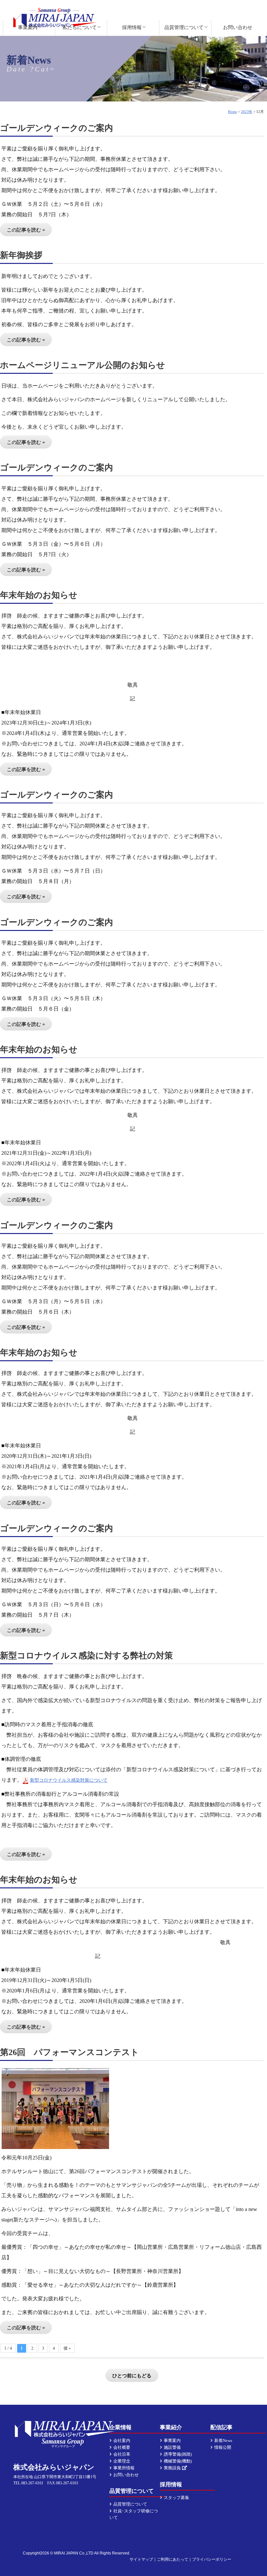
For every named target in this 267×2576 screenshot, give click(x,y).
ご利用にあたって (173, 2559)
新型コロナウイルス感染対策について (69, 1780)
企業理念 (122, 2461)
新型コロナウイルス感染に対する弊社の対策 (86, 1656)
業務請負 (172, 2468)
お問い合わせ (238, 27)
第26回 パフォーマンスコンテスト (70, 2052)
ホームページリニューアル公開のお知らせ (83, 365)
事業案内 (28, 27)
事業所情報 (124, 2468)
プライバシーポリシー (212, 2559)
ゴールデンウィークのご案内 (56, 128)
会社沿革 (122, 2454)
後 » (67, 2348)
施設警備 (172, 2447)
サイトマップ (141, 2559)
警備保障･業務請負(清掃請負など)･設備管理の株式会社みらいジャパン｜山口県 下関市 (55, 18)
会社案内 (122, 2440)
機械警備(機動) (178, 2461)
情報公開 (223, 2447)
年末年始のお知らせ (39, 595)
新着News (223, 2440)
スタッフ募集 (176, 2498)
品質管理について (184, 27)
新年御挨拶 (21, 255)
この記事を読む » (26, 230)
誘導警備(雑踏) (178, 2454)
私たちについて (80, 27)
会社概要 (122, 2447)
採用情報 (132, 27)
